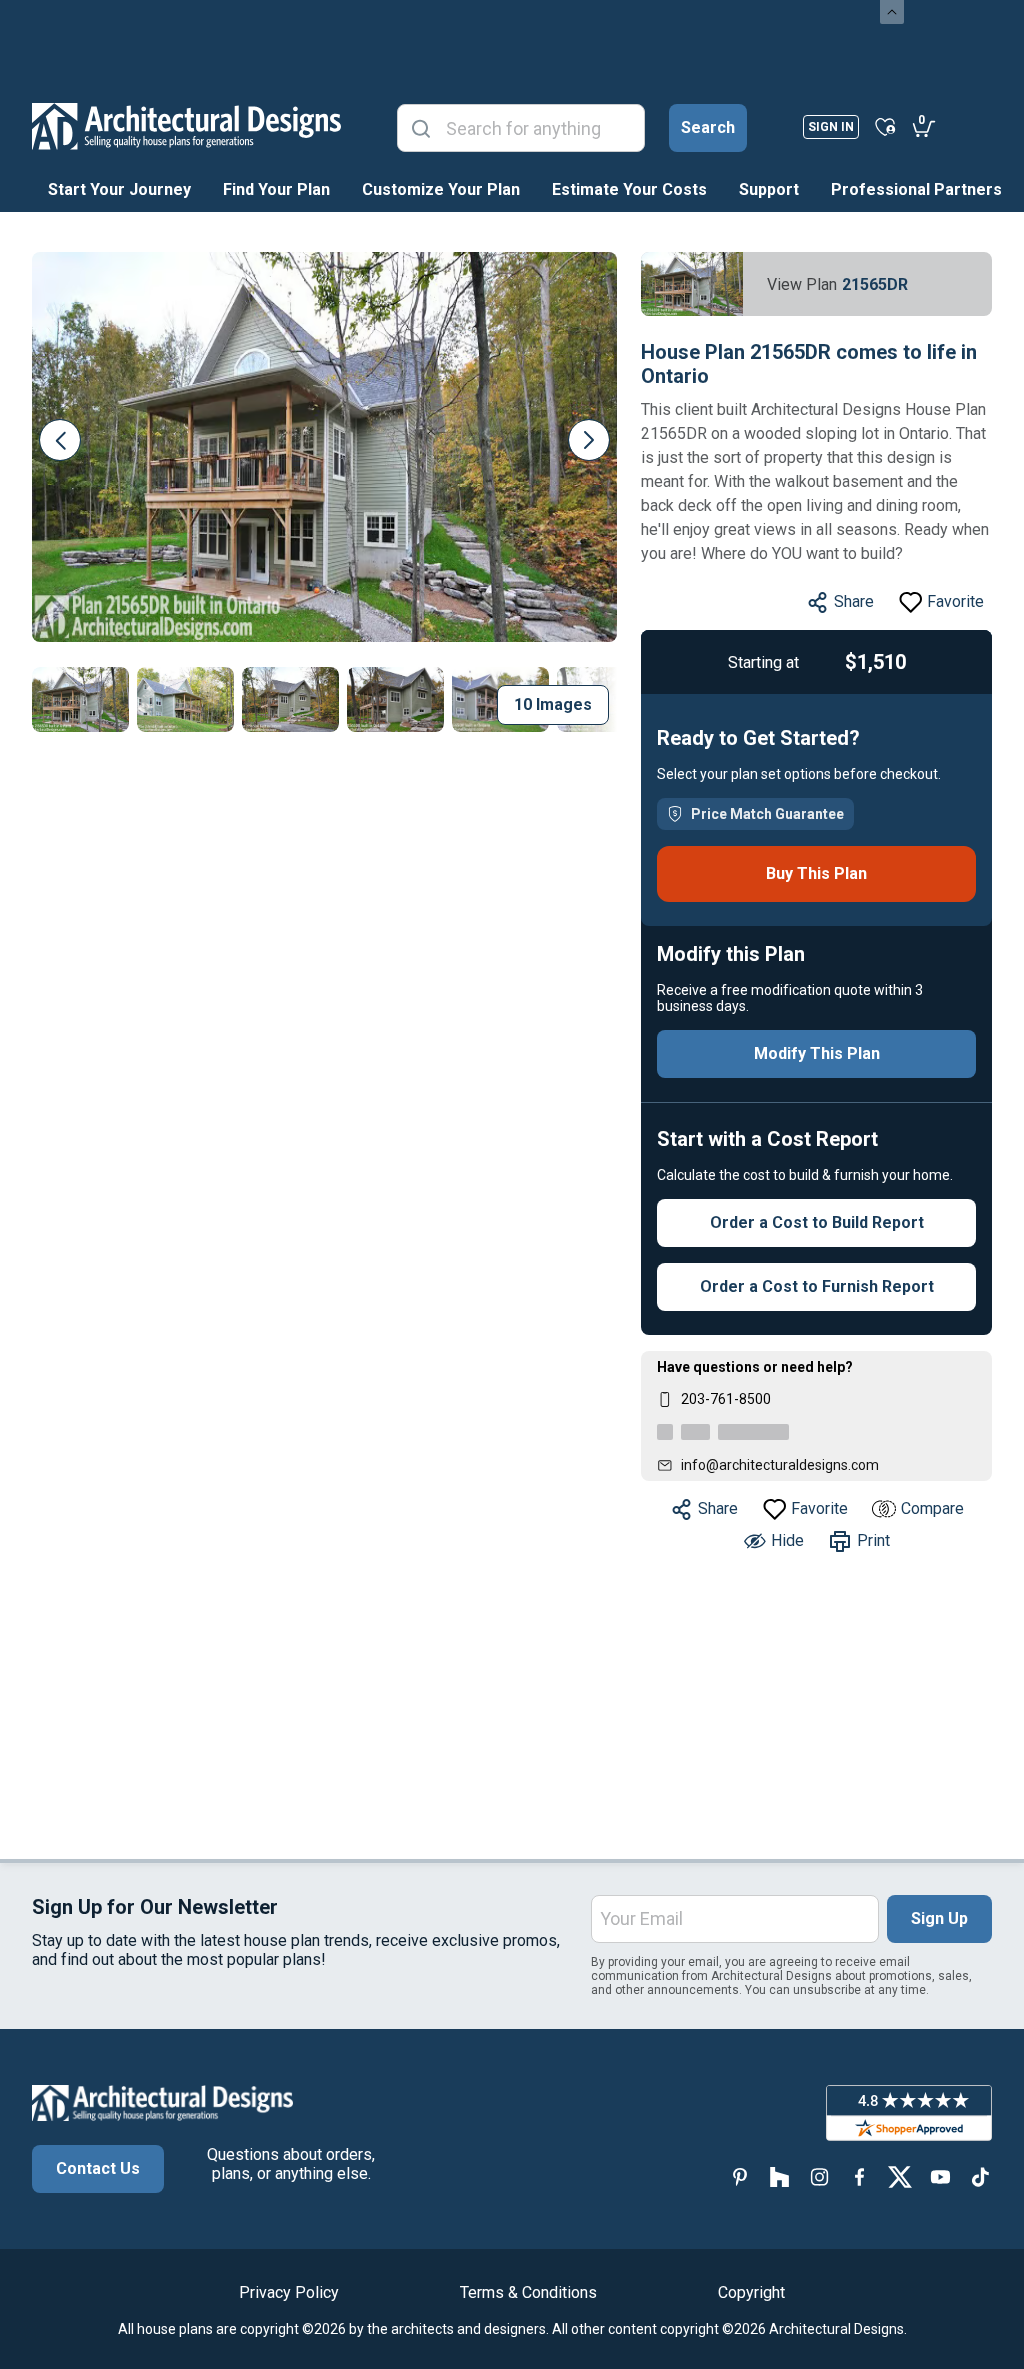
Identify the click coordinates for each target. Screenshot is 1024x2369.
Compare (932, 1508)
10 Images (553, 704)
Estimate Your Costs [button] (629, 189)
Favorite (955, 601)
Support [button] (769, 189)
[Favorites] (885, 126)
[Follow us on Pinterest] (740, 2177)
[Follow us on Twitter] (900, 2177)
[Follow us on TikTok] (980, 2177)
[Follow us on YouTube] (940, 2177)
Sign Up (939, 1918)
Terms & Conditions (528, 2292)
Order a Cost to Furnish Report (817, 1286)
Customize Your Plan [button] (441, 189)
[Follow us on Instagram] (820, 2177)
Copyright (751, 2292)
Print (873, 1540)
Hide (787, 1540)
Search (708, 127)
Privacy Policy (289, 2292)
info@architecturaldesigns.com (780, 1465)
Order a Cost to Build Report (817, 1222)
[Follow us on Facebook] (860, 2177)
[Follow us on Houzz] (780, 2177)
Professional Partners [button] (916, 189)
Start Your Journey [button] (119, 189)
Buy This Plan (816, 873)
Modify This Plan (817, 1053)
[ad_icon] (186, 126)
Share (854, 601)
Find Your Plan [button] (276, 189)
